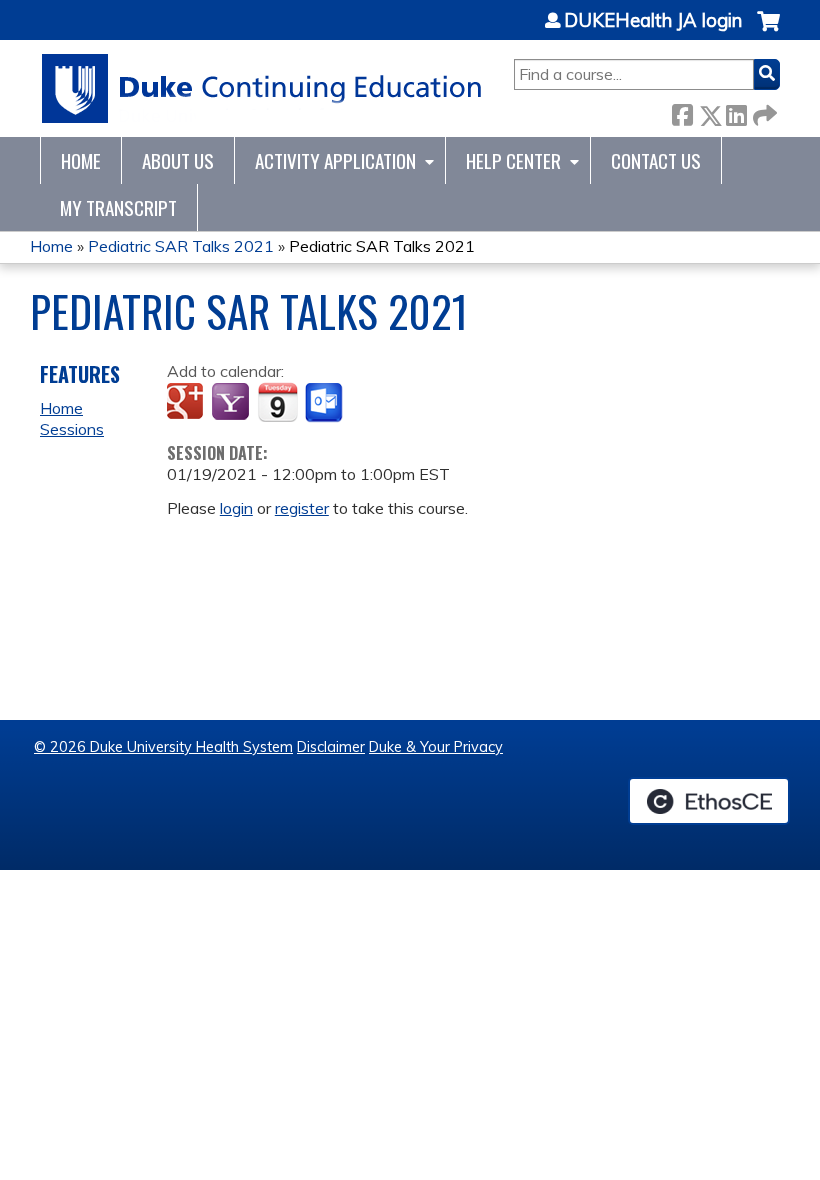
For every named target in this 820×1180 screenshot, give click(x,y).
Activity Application (335, 160)
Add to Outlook (325, 403)
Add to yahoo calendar (232, 403)
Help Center (513, 160)
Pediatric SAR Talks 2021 (181, 246)
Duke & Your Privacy (436, 747)
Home (81, 160)
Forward (763, 111)
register (302, 508)
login (236, 508)
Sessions (72, 429)
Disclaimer (331, 747)
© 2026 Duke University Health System (163, 747)
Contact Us (656, 160)
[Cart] (768, 31)
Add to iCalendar (277, 402)
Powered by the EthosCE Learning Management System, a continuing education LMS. (709, 801)
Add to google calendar (187, 403)
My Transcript (118, 207)
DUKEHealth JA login (653, 21)
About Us (178, 160)
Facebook (682, 111)
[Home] (262, 88)
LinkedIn (736, 111)
